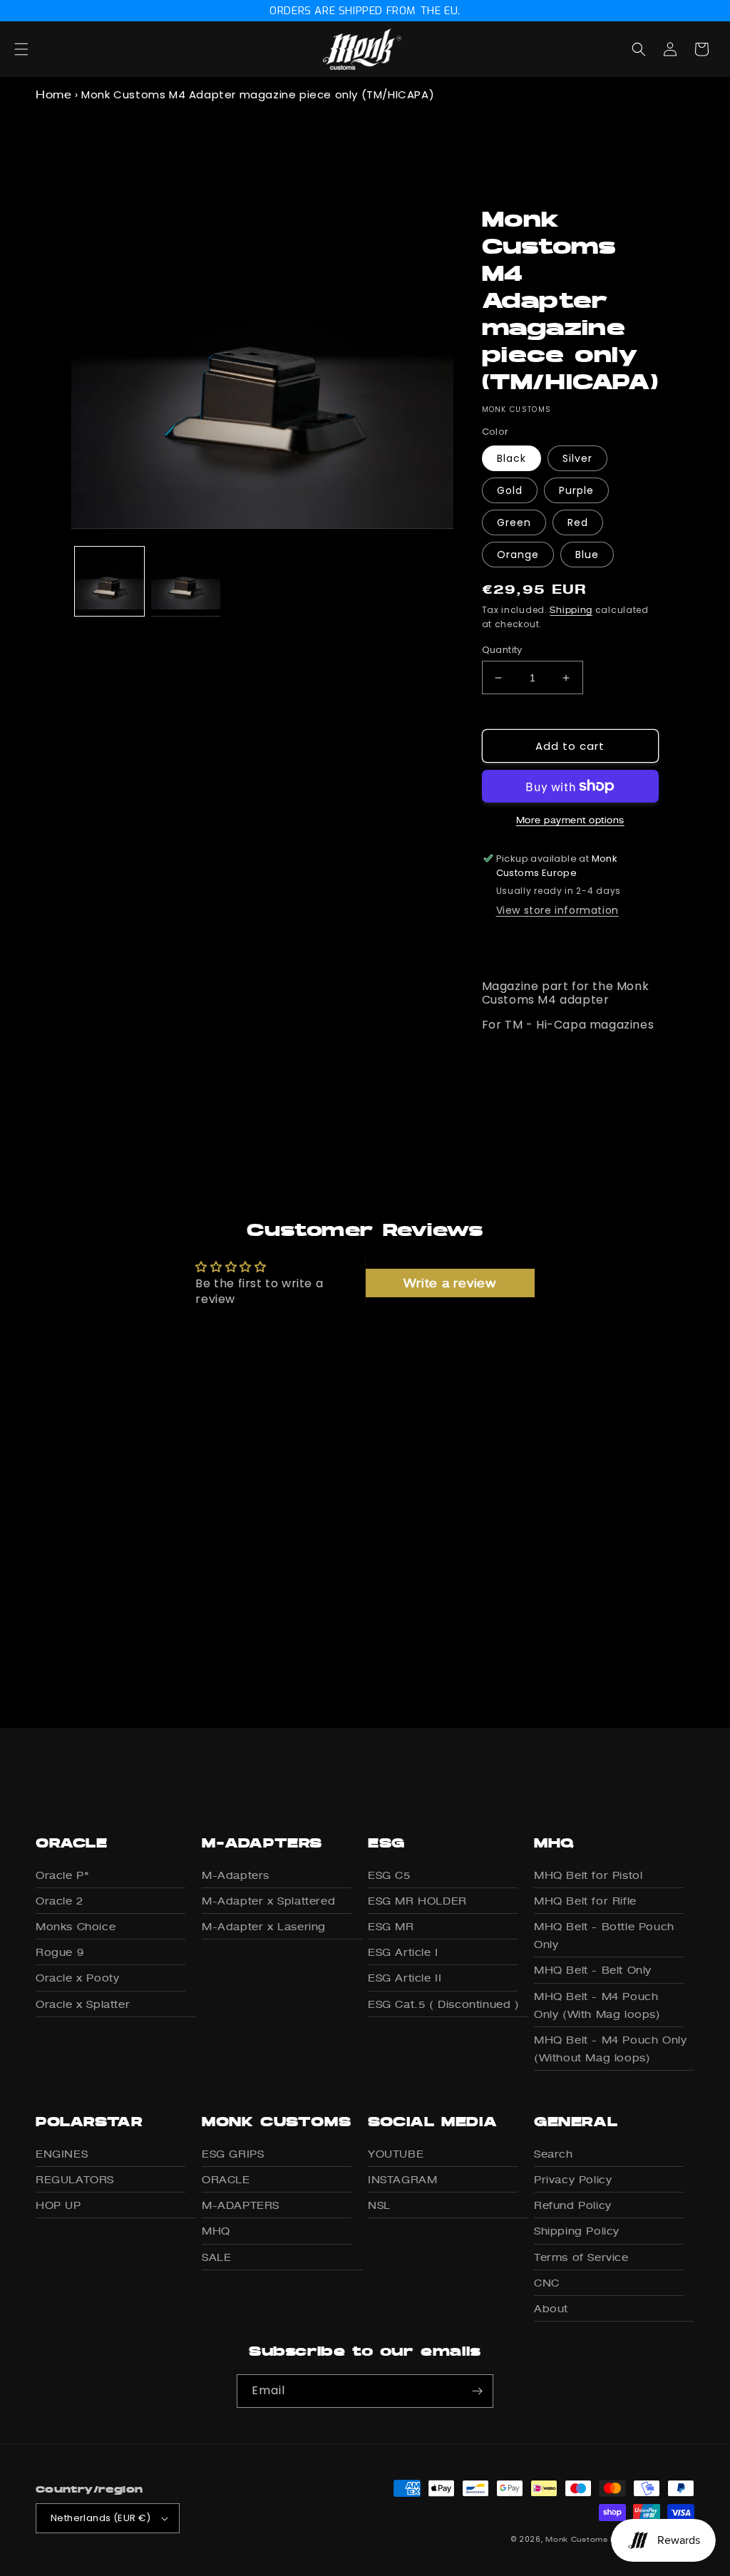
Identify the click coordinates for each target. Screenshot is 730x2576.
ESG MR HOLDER (417, 1901)
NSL (379, 2205)
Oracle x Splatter (83, 2004)
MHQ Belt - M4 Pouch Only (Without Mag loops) (610, 2049)
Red (578, 522)
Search (554, 2154)
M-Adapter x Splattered (268, 1901)
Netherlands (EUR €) (101, 2518)
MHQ (216, 2231)
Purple (576, 490)
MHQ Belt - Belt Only (593, 1970)
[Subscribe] (477, 2391)
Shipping (571, 610)
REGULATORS (75, 2179)
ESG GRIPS (233, 2154)
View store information (557, 910)
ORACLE (226, 2179)
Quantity (502, 650)
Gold (510, 490)
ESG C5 (389, 1875)
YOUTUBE (396, 2154)
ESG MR (391, 1926)
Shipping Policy (577, 2231)
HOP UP (58, 2205)
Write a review (450, 1283)
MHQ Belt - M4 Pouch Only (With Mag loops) (597, 2005)
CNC (547, 2283)
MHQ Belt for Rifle (585, 1901)
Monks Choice (76, 1926)
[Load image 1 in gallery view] (109, 581)
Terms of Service (581, 2257)
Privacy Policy (573, 2179)
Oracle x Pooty (77, 1978)
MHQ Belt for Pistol (588, 1875)
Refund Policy (573, 2205)
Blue (587, 555)
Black (511, 458)
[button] (37, 49)
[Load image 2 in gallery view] (186, 581)
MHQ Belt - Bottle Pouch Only (604, 1935)
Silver (577, 458)
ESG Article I (403, 1952)
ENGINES (62, 2154)
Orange (518, 555)
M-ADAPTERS (241, 2205)
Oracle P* (62, 1875)
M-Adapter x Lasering (264, 1926)
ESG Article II (405, 1978)
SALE (216, 2257)
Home (53, 94)
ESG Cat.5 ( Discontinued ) (444, 2004)
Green (514, 522)
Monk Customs (576, 2539)
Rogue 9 (60, 1952)
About (551, 2308)
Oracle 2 (60, 1901)
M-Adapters (236, 1875)
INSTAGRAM (402, 2179)
